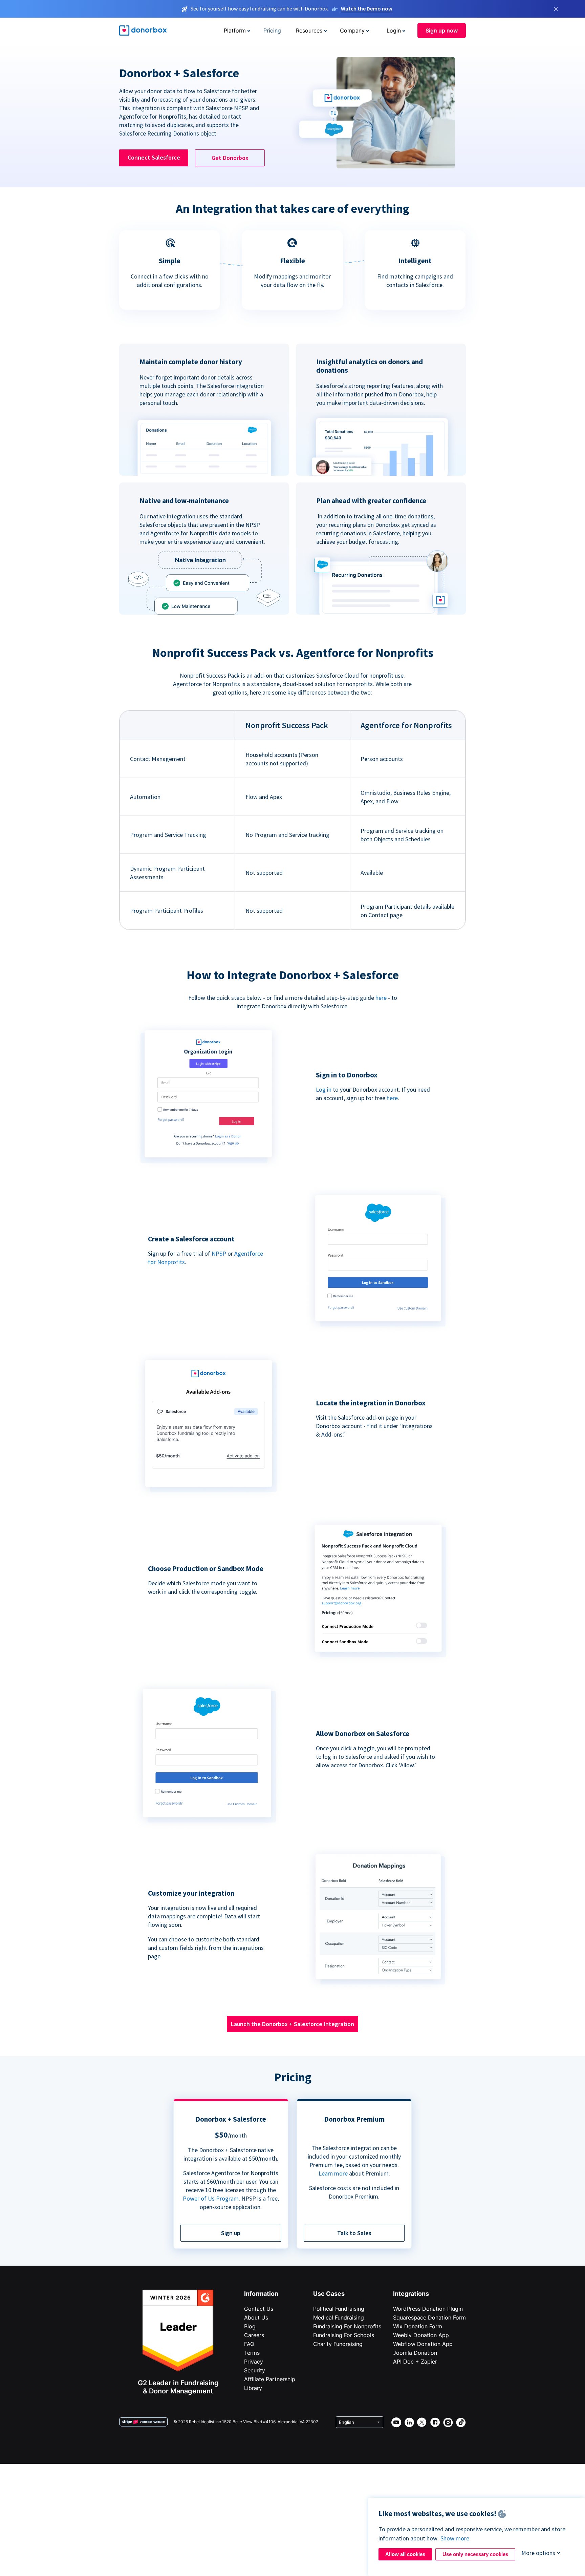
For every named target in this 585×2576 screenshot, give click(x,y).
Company (352, 30)
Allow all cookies (405, 2554)
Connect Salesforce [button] (154, 157)
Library (253, 2388)
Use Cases (329, 2294)
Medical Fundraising (339, 2317)
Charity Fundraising (338, 2344)
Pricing (272, 30)
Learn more (333, 2173)
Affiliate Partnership (270, 2379)
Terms (252, 2353)
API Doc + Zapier (415, 2362)
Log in (324, 1089)
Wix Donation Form (418, 2326)
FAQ (249, 2344)
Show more (455, 2538)
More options (538, 2553)
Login (394, 30)
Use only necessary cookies (475, 2554)
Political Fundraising (339, 2309)
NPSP (219, 1253)
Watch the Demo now (367, 8)
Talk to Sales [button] (354, 2233)
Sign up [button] (231, 2233)
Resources (309, 30)
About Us (256, 2317)
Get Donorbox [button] (230, 158)
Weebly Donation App (421, 2335)
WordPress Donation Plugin (428, 2309)
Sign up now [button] (442, 30)
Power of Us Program (211, 2198)
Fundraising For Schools (344, 2335)
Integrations (411, 2294)
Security (255, 2370)
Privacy (254, 2362)
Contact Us (259, 2309)
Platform (235, 30)
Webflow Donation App (423, 2344)
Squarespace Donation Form (429, 2317)
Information (261, 2294)
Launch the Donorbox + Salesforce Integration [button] (292, 2024)
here (381, 998)
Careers (254, 2335)
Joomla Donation (415, 2353)
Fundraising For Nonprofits (347, 2326)
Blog (250, 2326)
